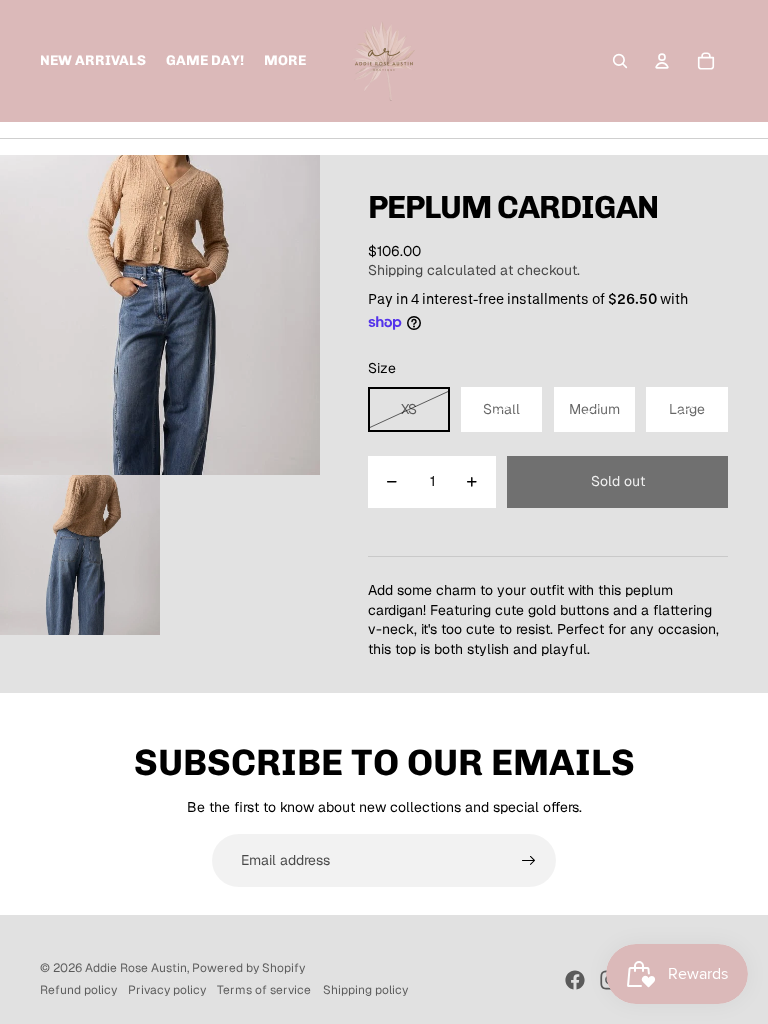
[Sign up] (529, 861)
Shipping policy (365, 990)
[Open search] (620, 61)
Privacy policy (167, 990)
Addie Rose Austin (136, 968)
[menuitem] (285, 61)
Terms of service (264, 990)
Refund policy (78, 990)
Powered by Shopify (248, 968)
